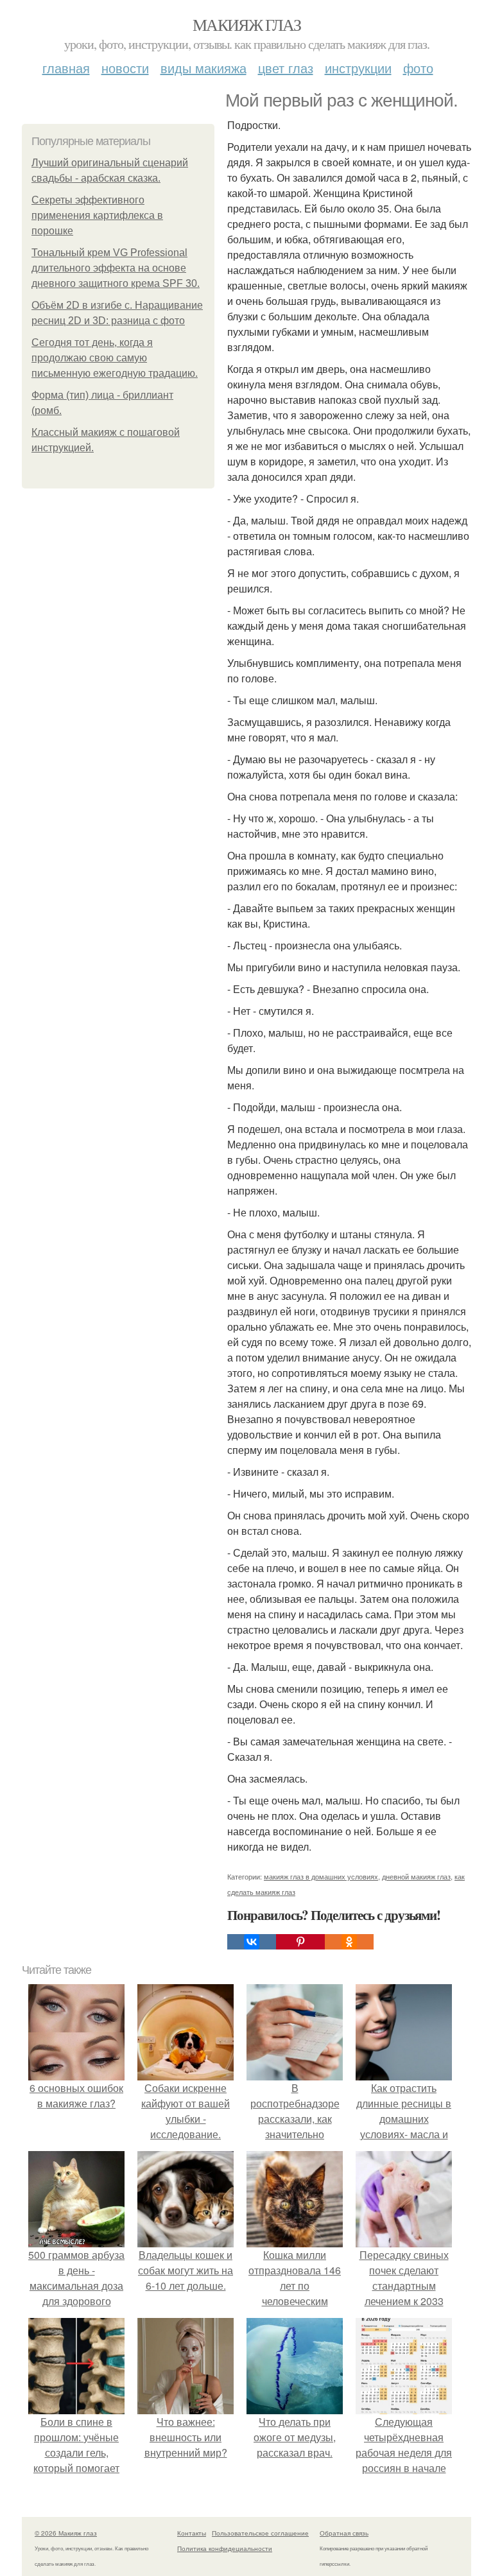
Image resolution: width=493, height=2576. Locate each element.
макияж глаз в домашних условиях (321, 1876)
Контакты (192, 2533)
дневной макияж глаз (416, 1876)
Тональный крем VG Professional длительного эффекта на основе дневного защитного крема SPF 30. (116, 268)
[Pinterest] (300, 1942)
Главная (66, 68)
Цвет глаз (286, 68)
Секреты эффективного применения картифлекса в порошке (97, 215)
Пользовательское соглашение (260, 2533)
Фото (418, 68)
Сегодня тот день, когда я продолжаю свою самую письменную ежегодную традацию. (115, 358)
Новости (125, 68)
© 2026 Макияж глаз (66, 2533)
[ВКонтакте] (252, 1942)
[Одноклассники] (349, 1942)
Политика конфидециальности (225, 2548)
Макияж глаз (246, 24)
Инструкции (358, 68)
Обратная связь (344, 2533)
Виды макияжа (203, 68)
